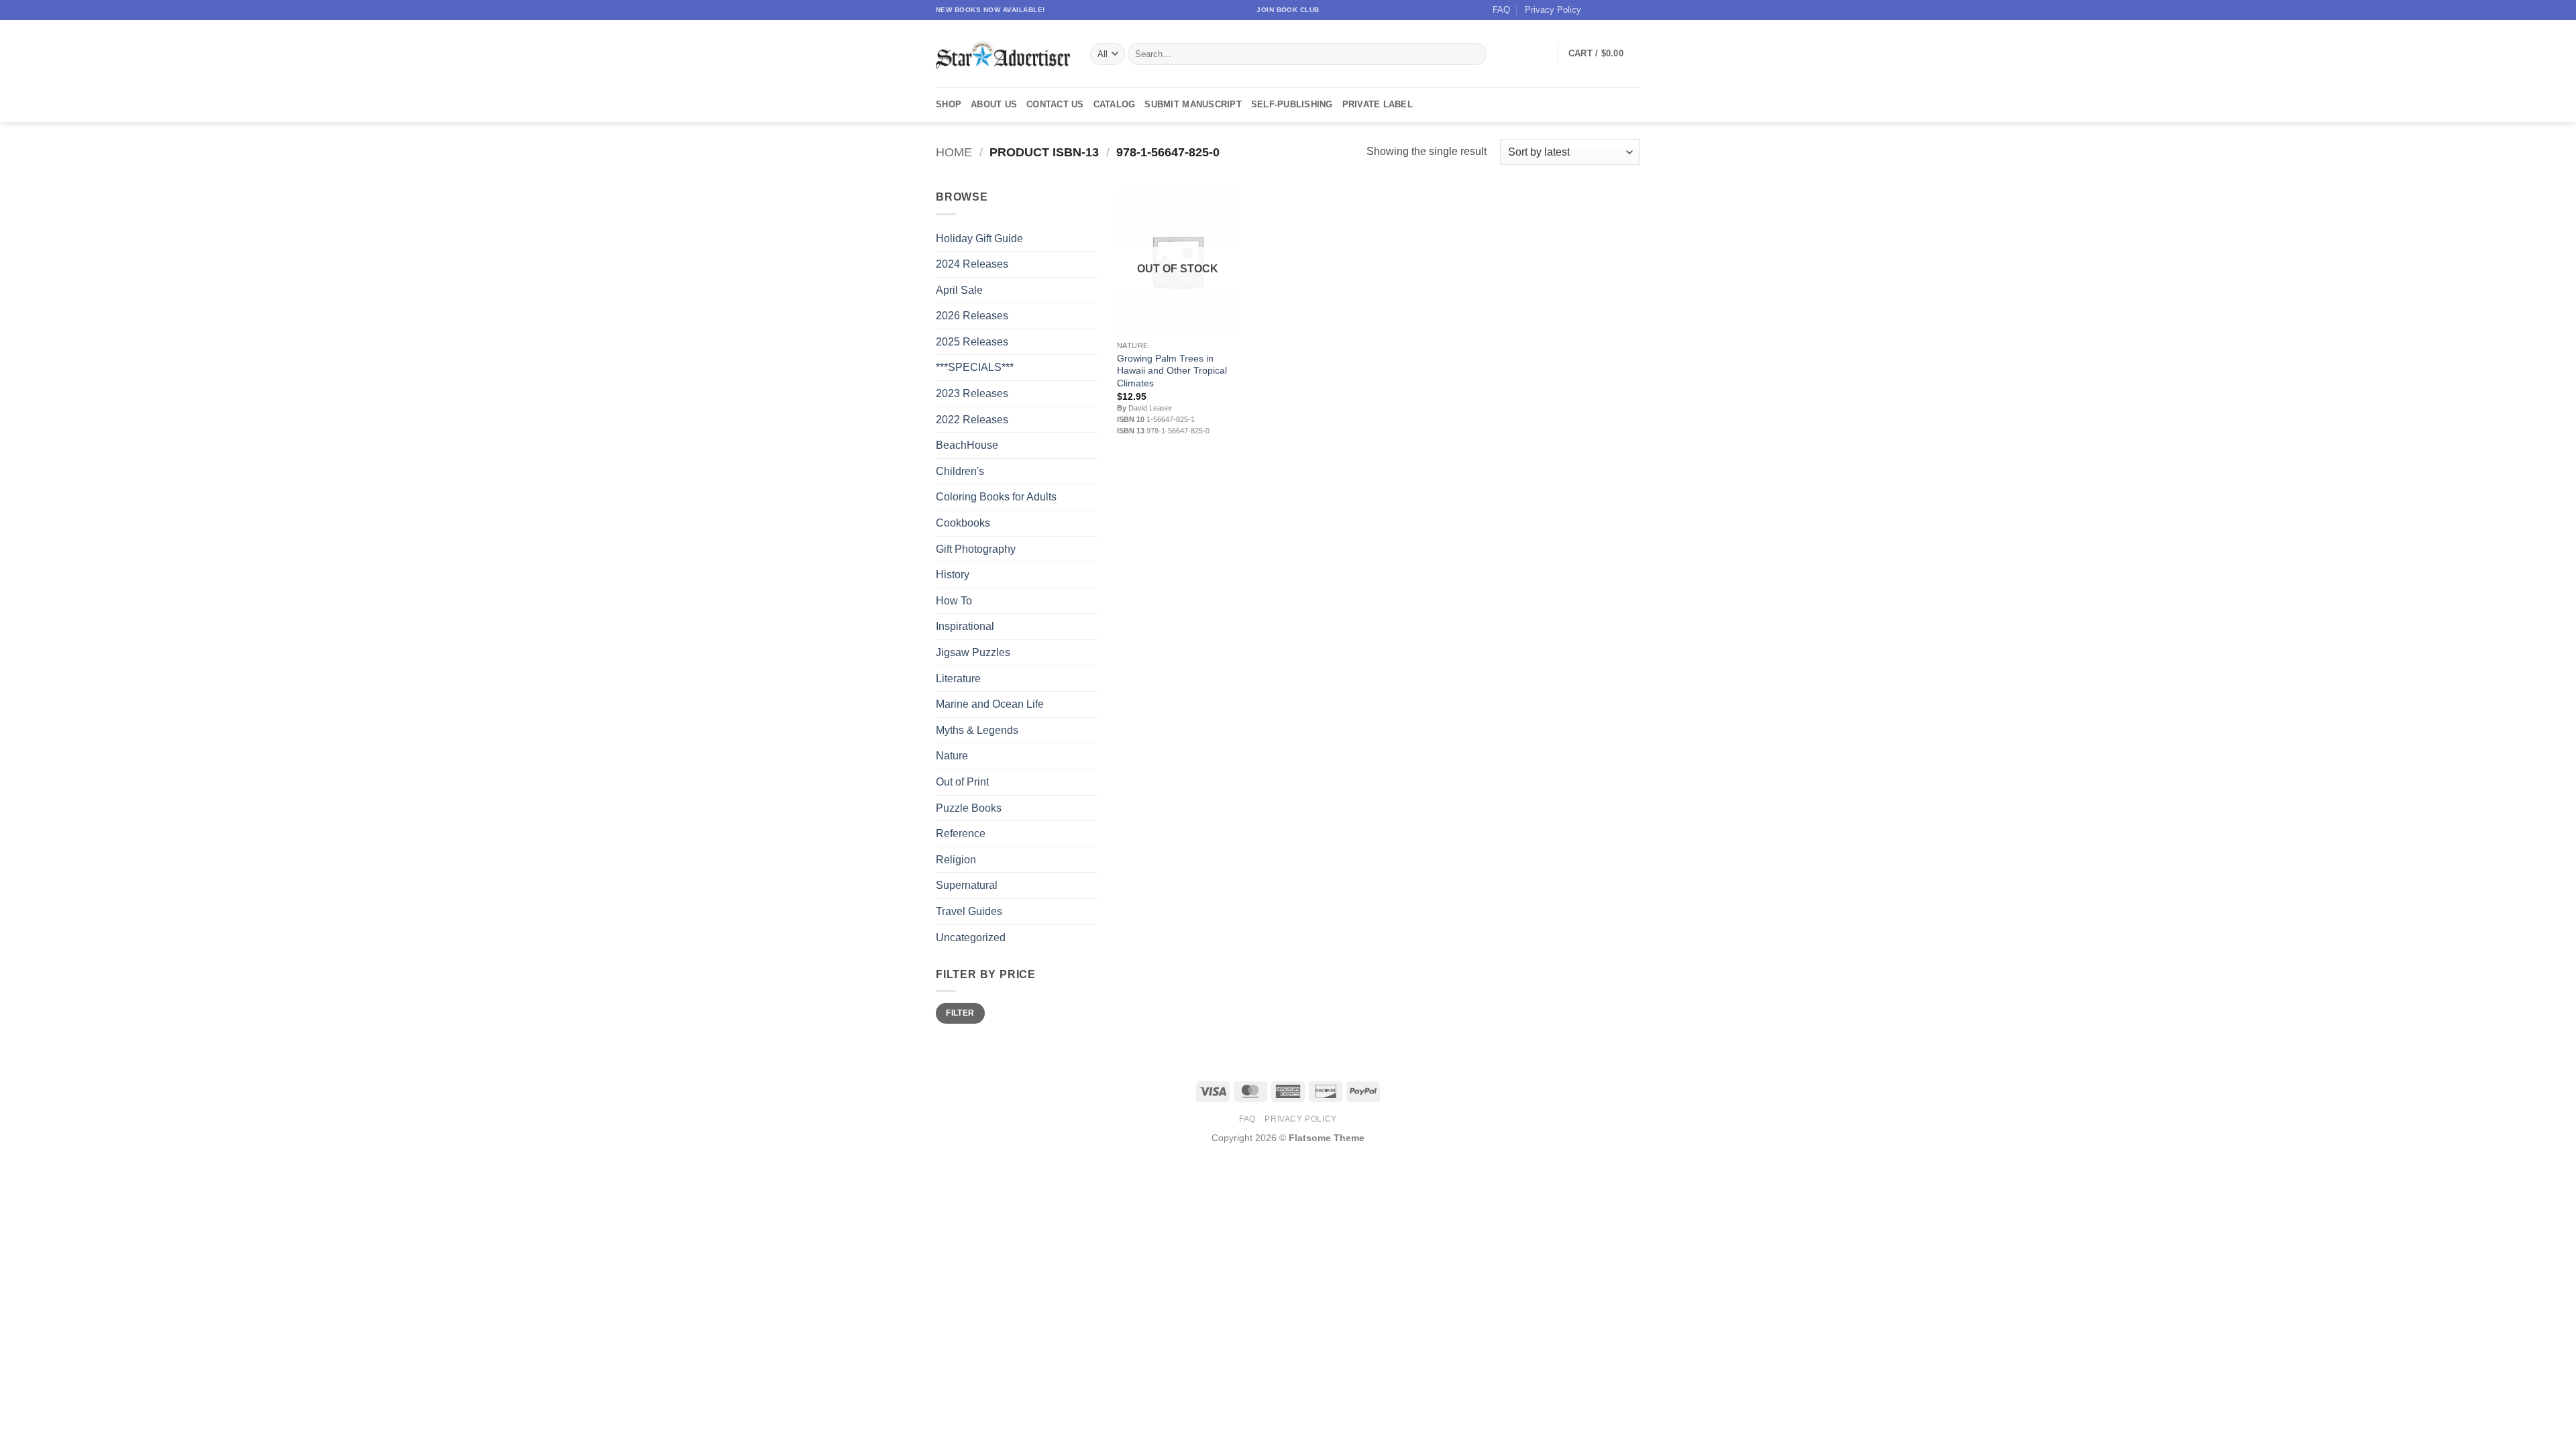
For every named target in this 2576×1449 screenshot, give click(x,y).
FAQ (1501, 10)
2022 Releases (972, 420)
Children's (960, 471)
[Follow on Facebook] (1595, 10)
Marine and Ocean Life (990, 704)
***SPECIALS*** (975, 367)
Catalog (1115, 104)
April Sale (959, 290)
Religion (956, 860)
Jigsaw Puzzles (973, 652)
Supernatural (967, 885)
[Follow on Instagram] (1608, 10)
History (953, 575)
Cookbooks (963, 523)
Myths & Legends (977, 730)
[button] (1604, 54)
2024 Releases (972, 264)
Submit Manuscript (1193, 104)
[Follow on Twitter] (1621, 10)
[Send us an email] (1633, 10)
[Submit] (1474, 54)
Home (954, 152)
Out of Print (962, 782)
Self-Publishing (1292, 104)
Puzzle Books (969, 808)
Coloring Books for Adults (996, 497)
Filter (960, 1013)
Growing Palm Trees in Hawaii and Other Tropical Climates (1172, 371)
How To (954, 601)
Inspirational (965, 626)
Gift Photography (976, 549)
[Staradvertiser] (1003, 54)
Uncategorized (971, 937)
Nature (952, 756)
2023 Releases (972, 393)
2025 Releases (972, 342)
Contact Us (1055, 104)
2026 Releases (972, 316)
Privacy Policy (1553, 10)
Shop (949, 104)
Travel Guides (969, 911)
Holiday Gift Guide (979, 238)
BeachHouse (967, 445)
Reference (961, 834)
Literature (958, 679)
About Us (994, 104)
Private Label (1378, 104)
